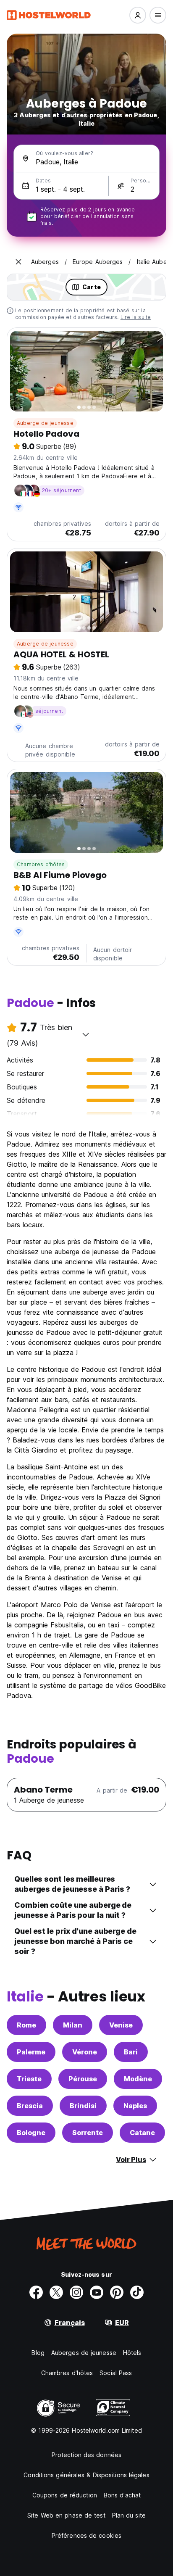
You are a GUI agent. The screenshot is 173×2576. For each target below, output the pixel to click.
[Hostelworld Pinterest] (117, 2292)
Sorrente (88, 2133)
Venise (121, 2025)
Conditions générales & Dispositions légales (86, 2475)
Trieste (29, 2079)
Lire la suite (136, 317)
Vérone (85, 2052)
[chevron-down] (86, 1034)
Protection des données (86, 2455)
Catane (142, 2133)
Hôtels (132, 2353)
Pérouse (83, 2079)
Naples (135, 2106)
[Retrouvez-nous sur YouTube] (97, 2292)
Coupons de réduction (65, 2495)
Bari (131, 2052)
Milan (73, 2025)
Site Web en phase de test (66, 2515)
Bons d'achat (122, 2495)
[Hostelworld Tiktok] (137, 2292)
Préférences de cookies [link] (86, 2535)
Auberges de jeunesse (84, 2353)
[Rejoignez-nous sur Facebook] (36, 2292)
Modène (138, 2079)
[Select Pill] (138, 15)
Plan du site (129, 2515)
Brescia (30, 2106)
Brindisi (83, 2106)
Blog (38, 2353)
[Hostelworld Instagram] (76, 2292)
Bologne (31, 2133)
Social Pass (116, 2373)
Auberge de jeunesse (45, 423)
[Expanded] (18, 262)
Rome (26, 2025)
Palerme (31, 2052)
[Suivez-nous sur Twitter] (56, 2292)
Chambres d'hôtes (41, 864)
